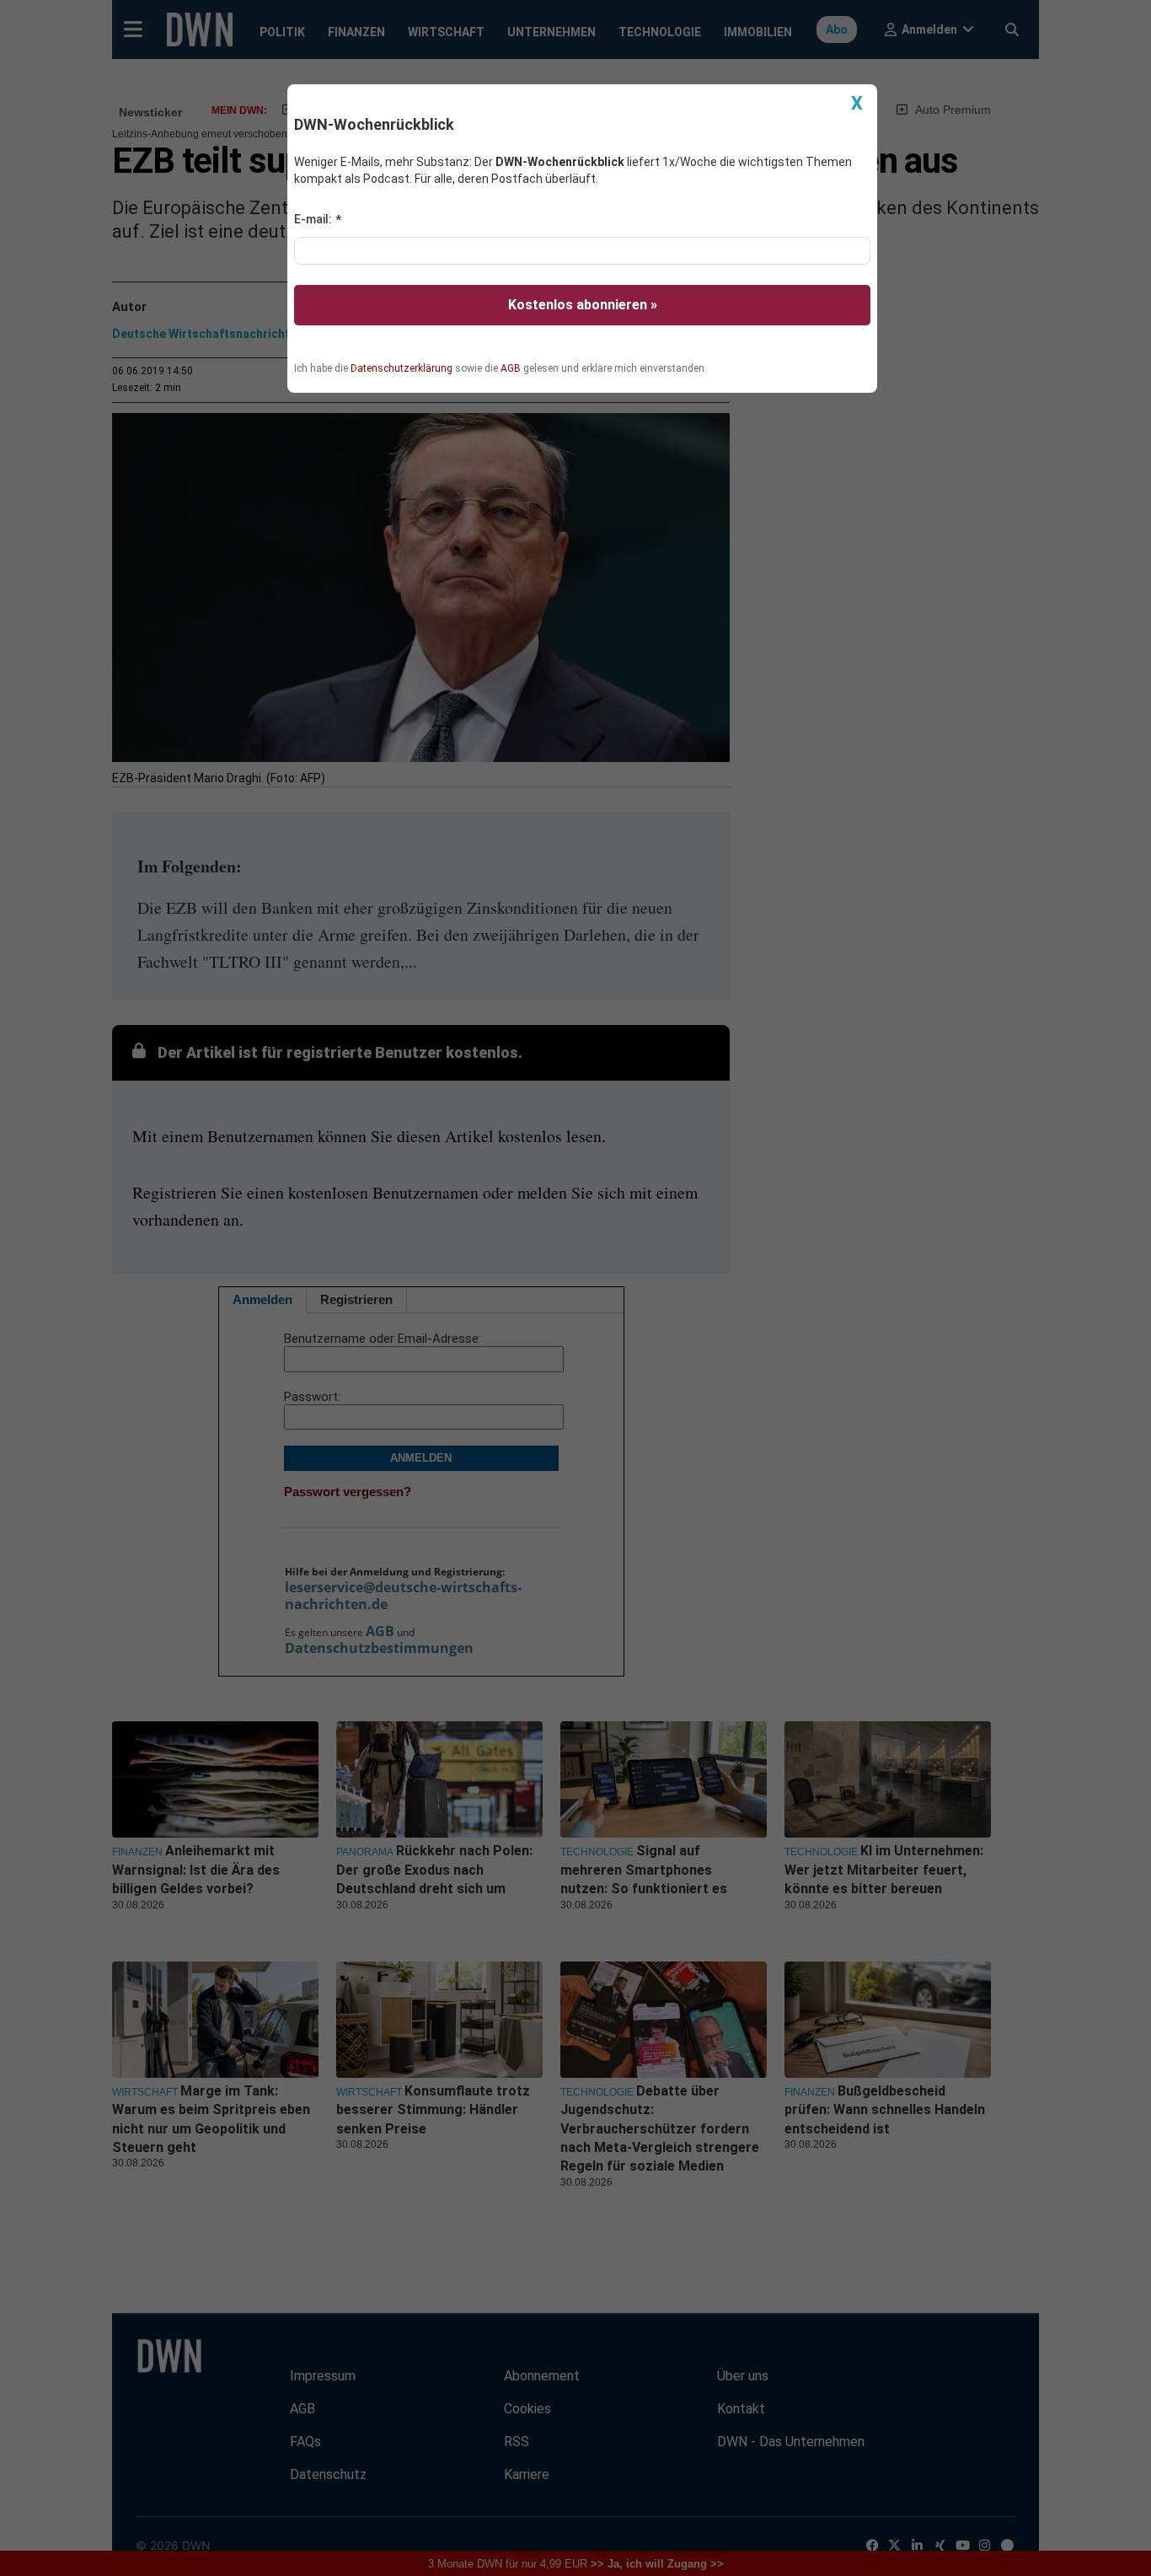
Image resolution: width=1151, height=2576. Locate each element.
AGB (511, 368)
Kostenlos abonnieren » (583, 305)
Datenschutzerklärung (402, 368)
